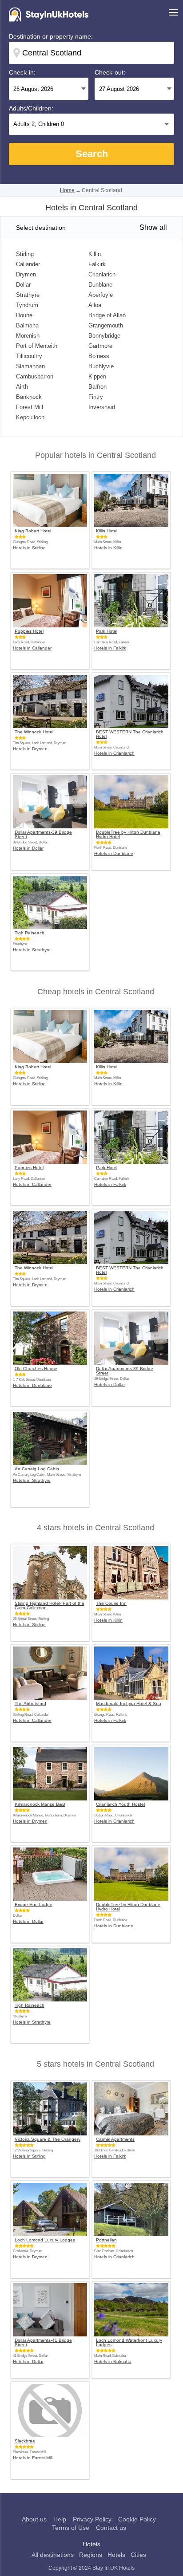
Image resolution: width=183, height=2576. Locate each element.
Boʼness (99, 356)
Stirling (25, 254)
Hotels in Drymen (30, 749)
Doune (24, 315)
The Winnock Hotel (34, 732)
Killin (95, 254)
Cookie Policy (137, 2519)
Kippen (97, 376)
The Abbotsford (30, 1704)
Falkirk (97, 264)
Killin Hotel (107, 531)
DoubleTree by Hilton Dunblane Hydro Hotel (128, 835)
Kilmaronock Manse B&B (40, 1804)
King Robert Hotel (33, 531)
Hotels (116, 2555)
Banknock (29, 397)
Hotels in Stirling (29, 548)
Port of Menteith (37, 346)
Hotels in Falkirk (110, 648)
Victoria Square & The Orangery (48, 2139)
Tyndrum (27, 305)
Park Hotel (107, 631)
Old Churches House (36, 1369)
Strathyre (28, 295)
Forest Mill (30, 407)
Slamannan (30, 366)
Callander (28, 264)
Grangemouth (106, 325)
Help (60, 2519)
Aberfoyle (101, 295)
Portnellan (106, 2240)
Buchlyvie (101, 366)
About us (34, 2519)
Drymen (26, 274)
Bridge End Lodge (34, 1905)
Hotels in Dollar (28, 848)
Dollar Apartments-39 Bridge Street (43, 835)
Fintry (96, 397)
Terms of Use (71, 2528)
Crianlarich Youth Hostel (120, 1804)
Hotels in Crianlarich (114, 753)
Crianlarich (102, 274)
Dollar (23, 285)
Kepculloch (30, 417)
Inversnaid (102, 407)
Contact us (111, 2528)
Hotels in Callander (32, 648)
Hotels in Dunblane (114, 853)
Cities (138, 2555)
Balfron (97, 387)
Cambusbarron (35, 376)
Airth (22, 387)
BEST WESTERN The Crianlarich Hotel (130, 734)
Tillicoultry (29, 356)
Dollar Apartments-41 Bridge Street (43, 2343)
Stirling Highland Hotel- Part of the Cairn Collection (50, 1606)
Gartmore (100, 346)
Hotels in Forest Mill (33, 2458)
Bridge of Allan (107, 315)
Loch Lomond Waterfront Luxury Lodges (129, 2343)
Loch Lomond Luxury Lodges (45, 2240)
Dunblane (100, 285)
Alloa (95, 305)
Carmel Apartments (115, 2139)
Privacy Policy (92, 2519)
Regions (91, 2555)
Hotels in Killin (108, 548)
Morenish (28, 336)
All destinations (53, 2555)
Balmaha (27, 325)
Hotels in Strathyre (32, 950)
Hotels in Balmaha (113, 2361)
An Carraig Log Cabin (37, 1469)
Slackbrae (25, 2441)
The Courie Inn (111, 1603)
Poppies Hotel (29, 631)
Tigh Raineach (30, 933)
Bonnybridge (104, 336)
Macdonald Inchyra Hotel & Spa (129, 1704)
